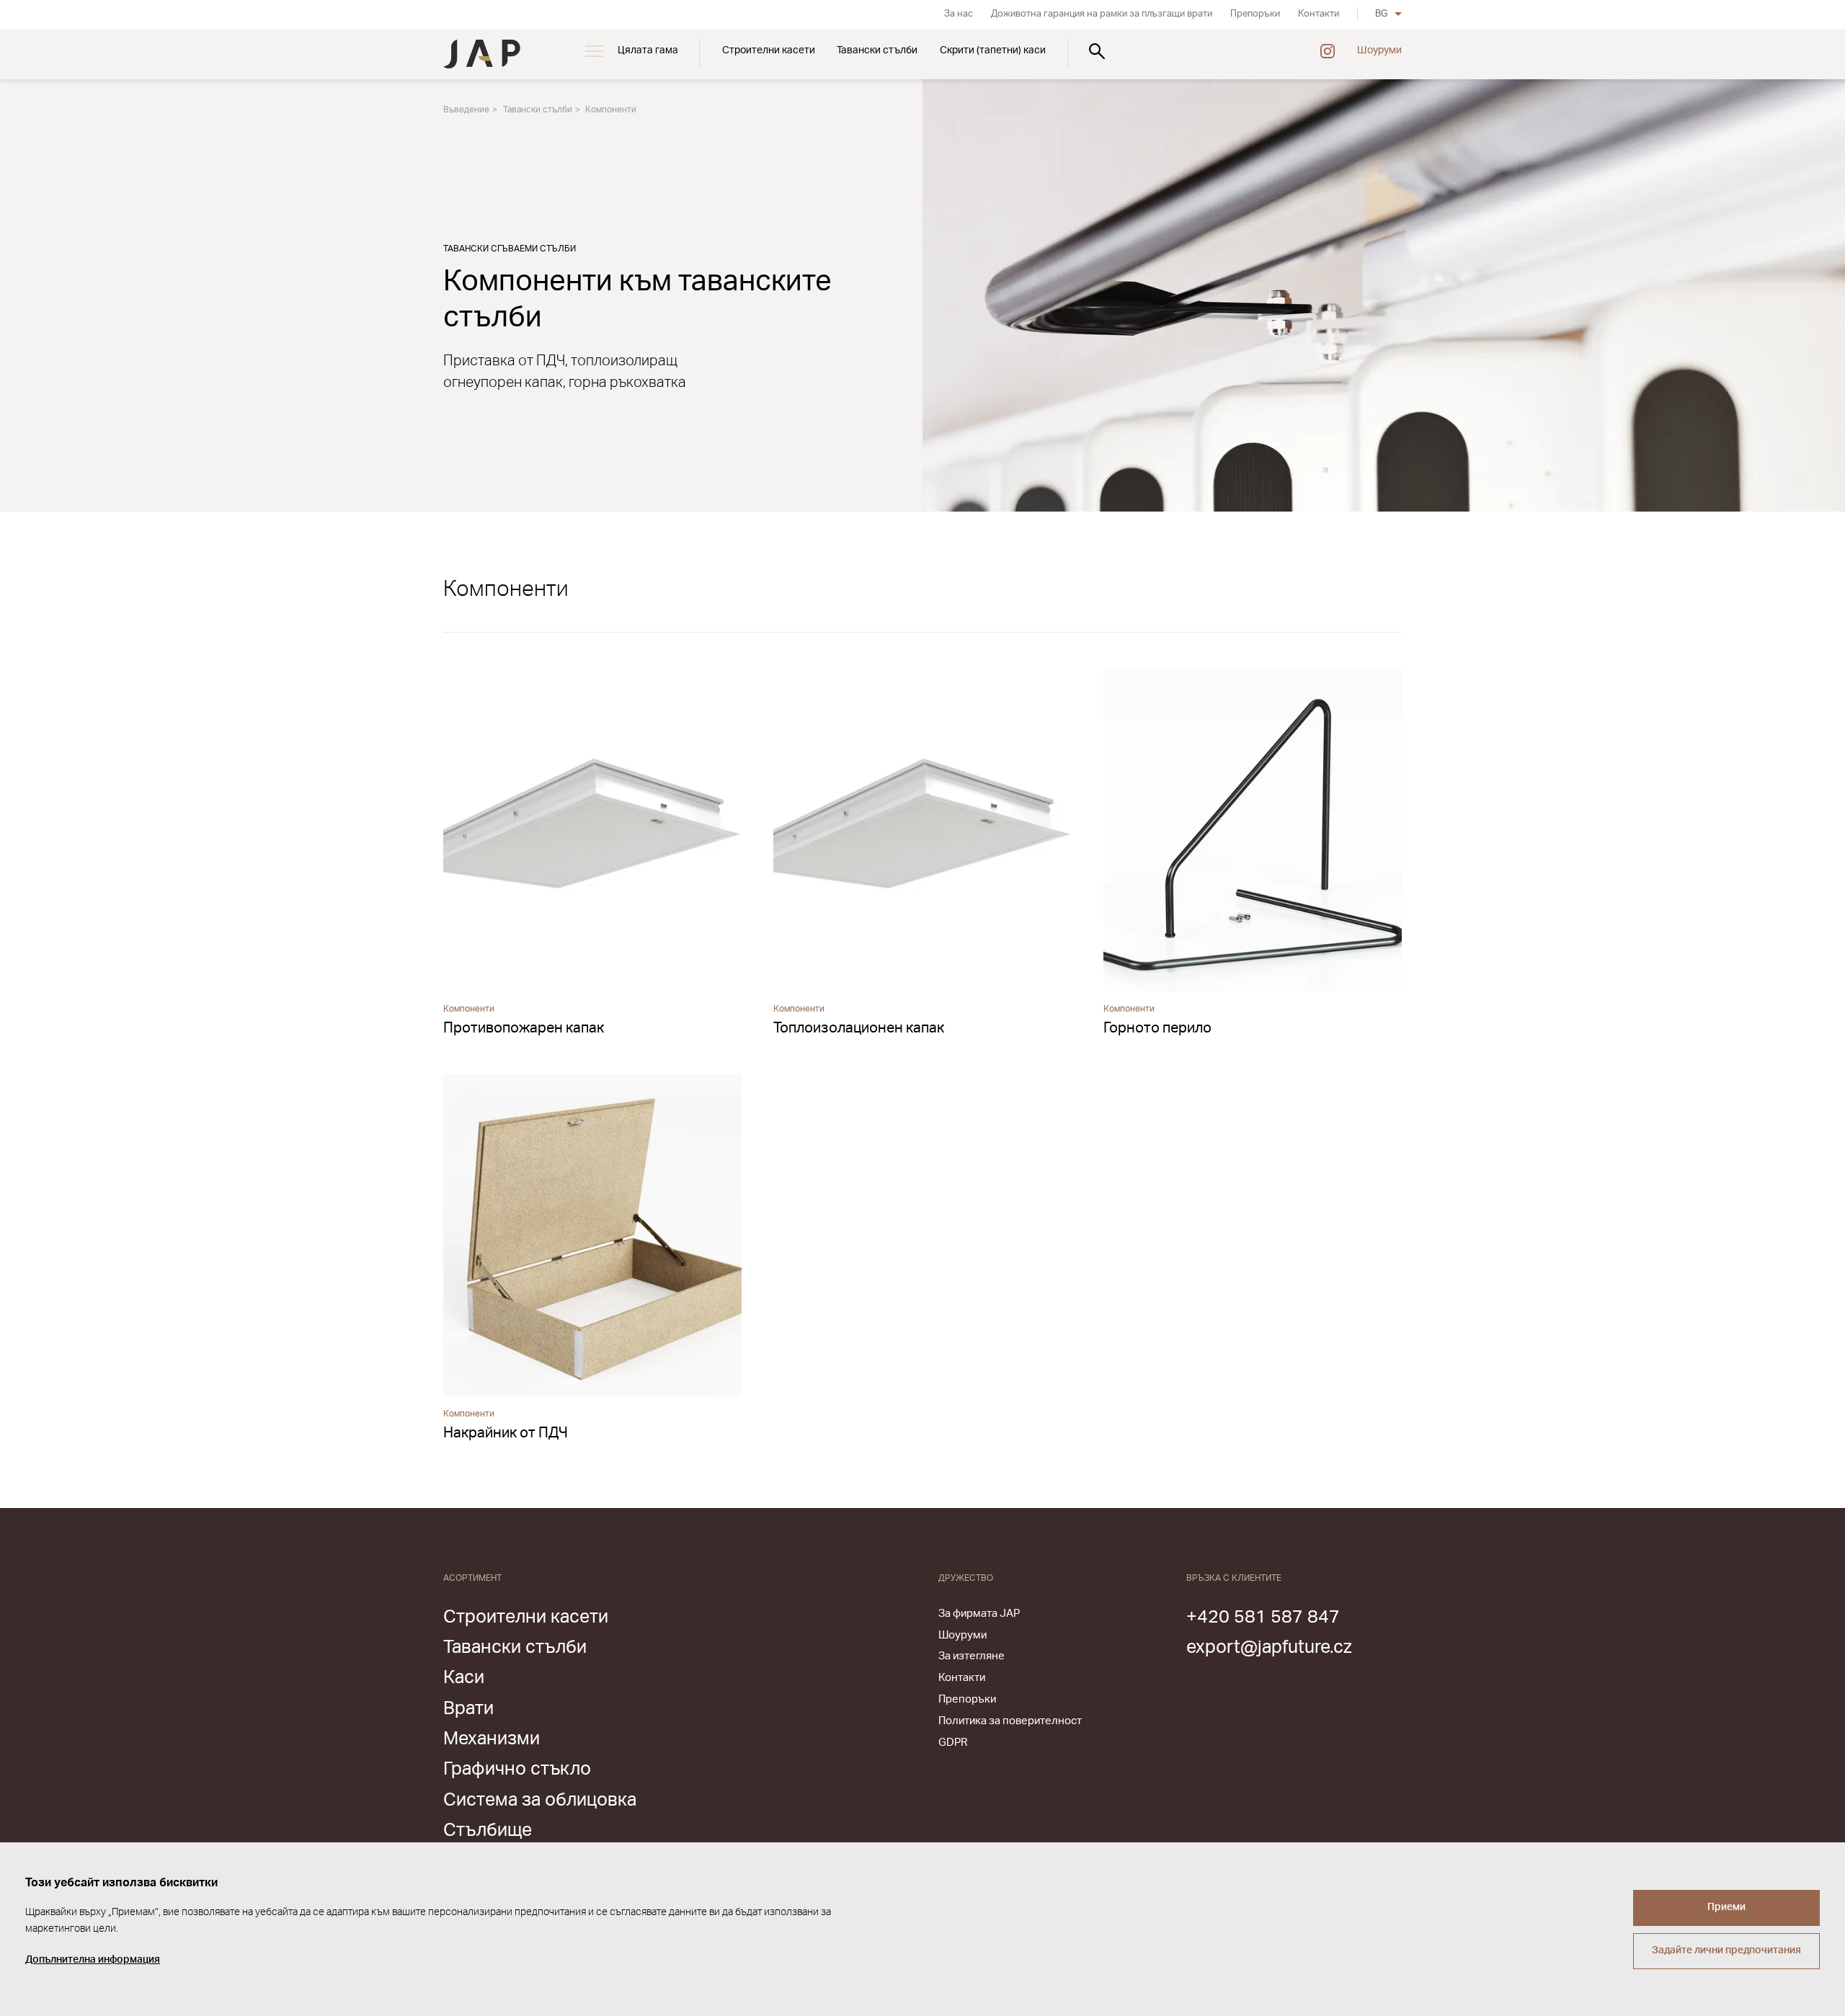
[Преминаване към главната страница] (482, 54)
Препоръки (1255, 14)
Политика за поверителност (1010, 1721)
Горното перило (1157, 1028)
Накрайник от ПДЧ (506, 1433)
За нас (959, 14)
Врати (468, 1709)
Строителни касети (769, 50)
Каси (464, 1678)
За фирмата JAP (979, 1614)
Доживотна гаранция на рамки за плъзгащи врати (1102, 14)
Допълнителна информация (93, 1960)
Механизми (492, 1739)
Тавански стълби (877, 50)
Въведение (466, 110)
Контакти (1319, 14)
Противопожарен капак (524, 1028)
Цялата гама (648, 50)
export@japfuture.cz (1269, 1647)
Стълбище (488, 1830)
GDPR (953, 1743)
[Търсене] (1097, 51)
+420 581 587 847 (1263, 1617)
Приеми (1726, 1907)
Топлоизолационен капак (859, 1028)
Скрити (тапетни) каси (993, 50)
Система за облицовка (540, 1800)
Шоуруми (1379, 50)
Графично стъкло (517, 1769)
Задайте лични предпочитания (1726, 1950)
